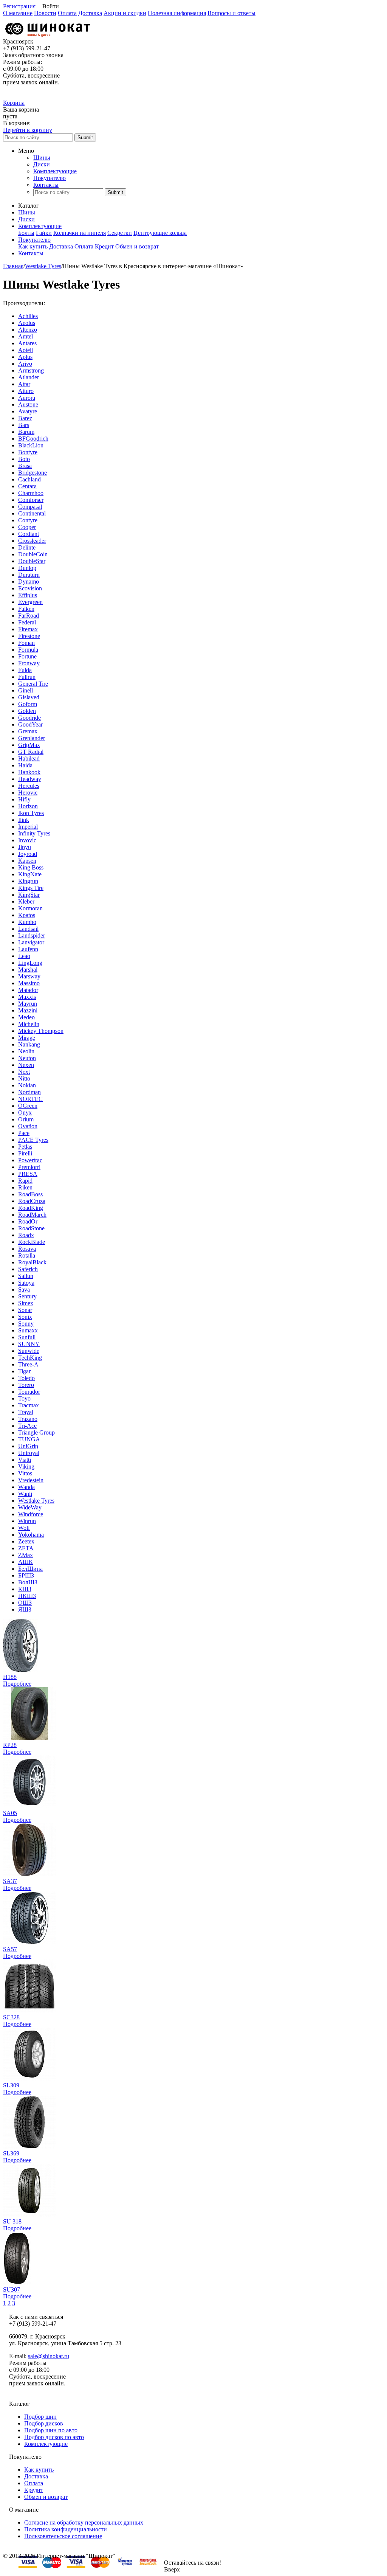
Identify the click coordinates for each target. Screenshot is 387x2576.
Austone (28, 404)
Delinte (27, 547)
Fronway (29, 663)
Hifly (24, 799)
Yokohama (31, 1535)
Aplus (25, 357)
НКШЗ (27, 1596)
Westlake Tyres (43, 266)
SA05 (10, 1813)
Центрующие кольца (160, 233)
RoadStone (31, 1228)
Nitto (24, 1078)
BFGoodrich (33, 439)
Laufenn (28, 949)
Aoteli (26, 350)
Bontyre (28, 452)
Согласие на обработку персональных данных (84, 2522)
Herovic (28, 793)
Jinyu (25, 847)
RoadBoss (30, 1194)
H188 (10, 1677)
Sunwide (29, 1351)
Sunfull (27, 1337)
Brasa (25, 466)
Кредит (104, 246)
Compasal (30, 507)
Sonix (25, 1317)
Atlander (29, 377)
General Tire (33, 684)
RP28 (10, 1745)
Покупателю (50, 178)
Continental (32, 513)
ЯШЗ (25, 1609)
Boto (24, 459)
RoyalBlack (32, 1262)
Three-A (28, 1364)
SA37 (10, 1881)
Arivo (25, 364)
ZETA (26, 1548)
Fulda (25, 670)
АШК (26, 1562)
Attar (24, 384)
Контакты (46, 185)
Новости (45, 13)
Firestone (29, 636)
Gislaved (29, 697)
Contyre (28, 520)
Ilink (24, 820)
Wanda (26, 1487)
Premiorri (29, 1167)
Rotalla (27, 1255)
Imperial (28, 827)
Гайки (44, 233)
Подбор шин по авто (51, 2430)
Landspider (32, 936)
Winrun (27, 1521)
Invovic (27, 840)
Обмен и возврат (137, 246)
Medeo (26, 1017)
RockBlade (32, 1242)
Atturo (26, 391)
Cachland (29, 479)
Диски (42, 164)
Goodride (29, 718)
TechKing (30, 1358)
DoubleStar (32, 561)
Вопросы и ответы (231, 13)
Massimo (29, 983)
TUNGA (29, 1439)
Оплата (67, 13)
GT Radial (31, 752)
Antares (27, 343)
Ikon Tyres (31, 813)
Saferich (28, 1269)
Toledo (26, 1378)
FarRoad (29, 616)
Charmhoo (31, 493)
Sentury (27, 1296)
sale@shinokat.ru (49, 2356)
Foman (26, 643)
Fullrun (27, 677)
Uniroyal (29, 1453)
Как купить (33, 246)
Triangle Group (36, 1432)
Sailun (26, 1276)
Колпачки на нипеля (80, 233)
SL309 (11, 2085)
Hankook (29, 772)
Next (24, 1072)
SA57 (10, 1949)
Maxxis (27, 997)
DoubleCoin (33, 554)
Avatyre (28, 411)
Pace (24, 1133)
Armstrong (31, 370)
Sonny (26, 1324)
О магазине (18, 13)
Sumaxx (28, 1330)
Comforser (31, 500)
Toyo (24, 1398)
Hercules (29, 786)
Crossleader (32, 541)
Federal (27, 622)
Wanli (25, 1494)
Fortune (27, 656)
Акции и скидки (125, 13)
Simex (26, 1303)
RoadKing (31, 1208)
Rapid (25, 1181)
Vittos (25, 1473)
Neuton (27, 1058)
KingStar (29, 895)
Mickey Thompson (41, 1031)
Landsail (28, 929)
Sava (24, 1290)
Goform (28, 704)
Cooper (27, 527)
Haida (25, 765)
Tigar (24, 1371)
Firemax (28, 629)
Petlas (25, 1147)
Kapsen (27, 861)
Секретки (120, 233)
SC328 (11, 2017)
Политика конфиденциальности (66, 2529)
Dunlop (27, 568)
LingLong (30, 963)
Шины (42, 158)
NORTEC (30, 1099)
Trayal (26, 1412)
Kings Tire (31, 888)
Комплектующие (55, 171)
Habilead (29, 759)
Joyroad (28, 854)
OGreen (28, 1106)
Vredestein (31, 1480)
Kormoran (30, 908)
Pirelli (25, 1153)
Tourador (29, 1392)
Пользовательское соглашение (63, 2536)
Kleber (26, 901)
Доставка (90, 13)
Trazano (28, 1419)
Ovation (28, 1126)
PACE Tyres (33, 1140)
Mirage (27, 1038)
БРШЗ (26, 1575)
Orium (26, 1119)
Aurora (27, 398)
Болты (26, 233)
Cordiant (29, 534)
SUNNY (29, 1344)
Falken (26, 609)
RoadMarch (32, 1215)
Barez (25, 418)
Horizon (28, 806)
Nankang (29, 1044)
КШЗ (25, 1589)
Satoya (26, 1283)
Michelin (29, 1024)
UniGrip (28, 1446)
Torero (26, 1385)
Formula (28, 650)
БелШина (30, 1569)
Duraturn (29, 575)
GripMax (29, 745)
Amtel (26, 336)
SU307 (12, 2290)
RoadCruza (32, 1201)
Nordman (29, 1092)
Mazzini (28, 1010)
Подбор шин (40, 2417)
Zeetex (26, 1541)
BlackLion (31, 445)
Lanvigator (31, 942)
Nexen (26, 1065)
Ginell (26, 690)
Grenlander (32, 738)
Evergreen (30, 602)
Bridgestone (33, 473)
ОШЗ (25, 1603)
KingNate (30, 874)
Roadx (26, 1235)
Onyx (25, 1113)
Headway (30, 779)
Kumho (27, 922)
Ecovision (30, 588)
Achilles (28, 316)
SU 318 (12, 2221)
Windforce (31, 1514)
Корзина (14, 103)
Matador (28, 990)
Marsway (29, 976)
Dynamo (29, 582)
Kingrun (28, 881)
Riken (25, 1187)
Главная (13, 266)
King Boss (31, 867)
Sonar (25, 1310)
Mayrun (28, 1004)
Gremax (28, 731)
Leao (24, 956)
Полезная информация (177, 13)
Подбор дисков (44, 2423)
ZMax (26, 1555)
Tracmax (29, 1405)
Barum (26, 432)
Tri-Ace (27, 1426)
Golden (27, 711)
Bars (24, 425)
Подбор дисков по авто (54, 2437)
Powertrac (30, 1160)
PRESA (28, 1174)
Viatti (25, 1460)
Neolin (26, 1051)
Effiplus (28, 595)
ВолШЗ (28, 1582)
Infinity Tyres (34, 833)
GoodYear (30, 724)
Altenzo (28, 330)
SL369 (11, 2153)
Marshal (28, 970)
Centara (27, 486)
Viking (26, 1467)
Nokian (27, 1085)
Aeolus (27, 323)
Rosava (27, 1249)
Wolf (24, 1528)
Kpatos (27, 915)
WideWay (30, 1507)
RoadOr (28, 1221)
